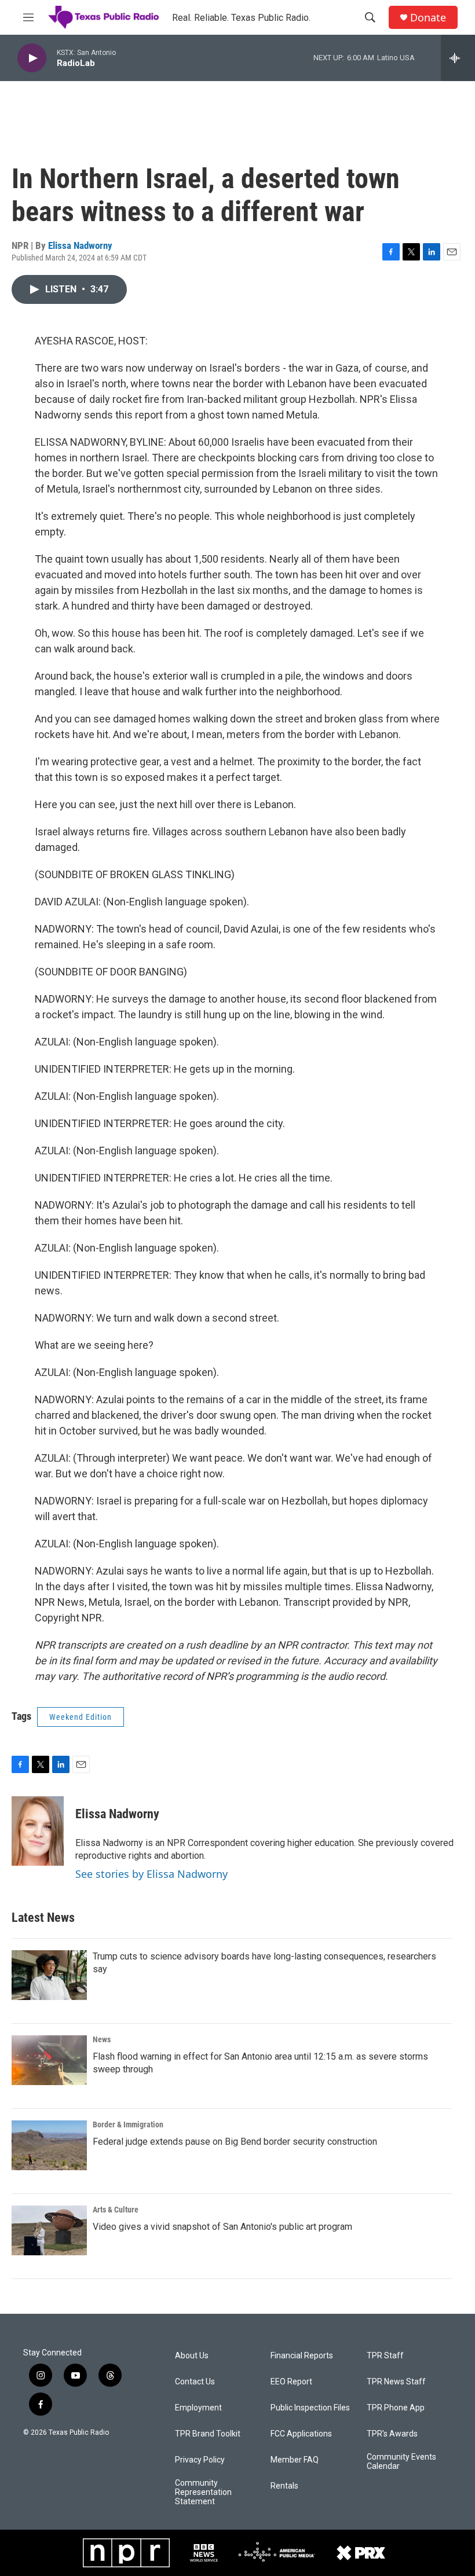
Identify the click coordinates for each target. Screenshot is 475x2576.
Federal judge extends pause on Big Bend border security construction (235, 2142)
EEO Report (291, 2382)
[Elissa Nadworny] (38, 1831)
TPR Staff (385, 2356)
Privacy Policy (200, 2460)
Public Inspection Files (310, 2408)
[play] (32, 58)
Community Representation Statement (203, 2492)
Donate (428, 18)
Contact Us (195, 2382)
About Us (192, 2356)
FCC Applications (301, 2434)
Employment (198, 2408)
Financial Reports (302, 2356)
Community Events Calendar (401, 2462)
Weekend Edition (81, 1717)
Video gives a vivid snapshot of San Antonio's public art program (222, 2227)
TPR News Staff (396, 2382)
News (102, 2039)
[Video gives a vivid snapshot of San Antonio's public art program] (49, 2230)
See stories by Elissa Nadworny (151, 1874)
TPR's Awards (392, 2434)
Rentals (284, 2486)
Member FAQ (295, 2460)
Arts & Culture (116, 2210)
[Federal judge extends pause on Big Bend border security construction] (49, 2145)
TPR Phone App (396, 2408)
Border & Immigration (128, 2124)
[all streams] (458, 58)
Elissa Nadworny (80, 245)
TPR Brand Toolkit (208, 2434)
